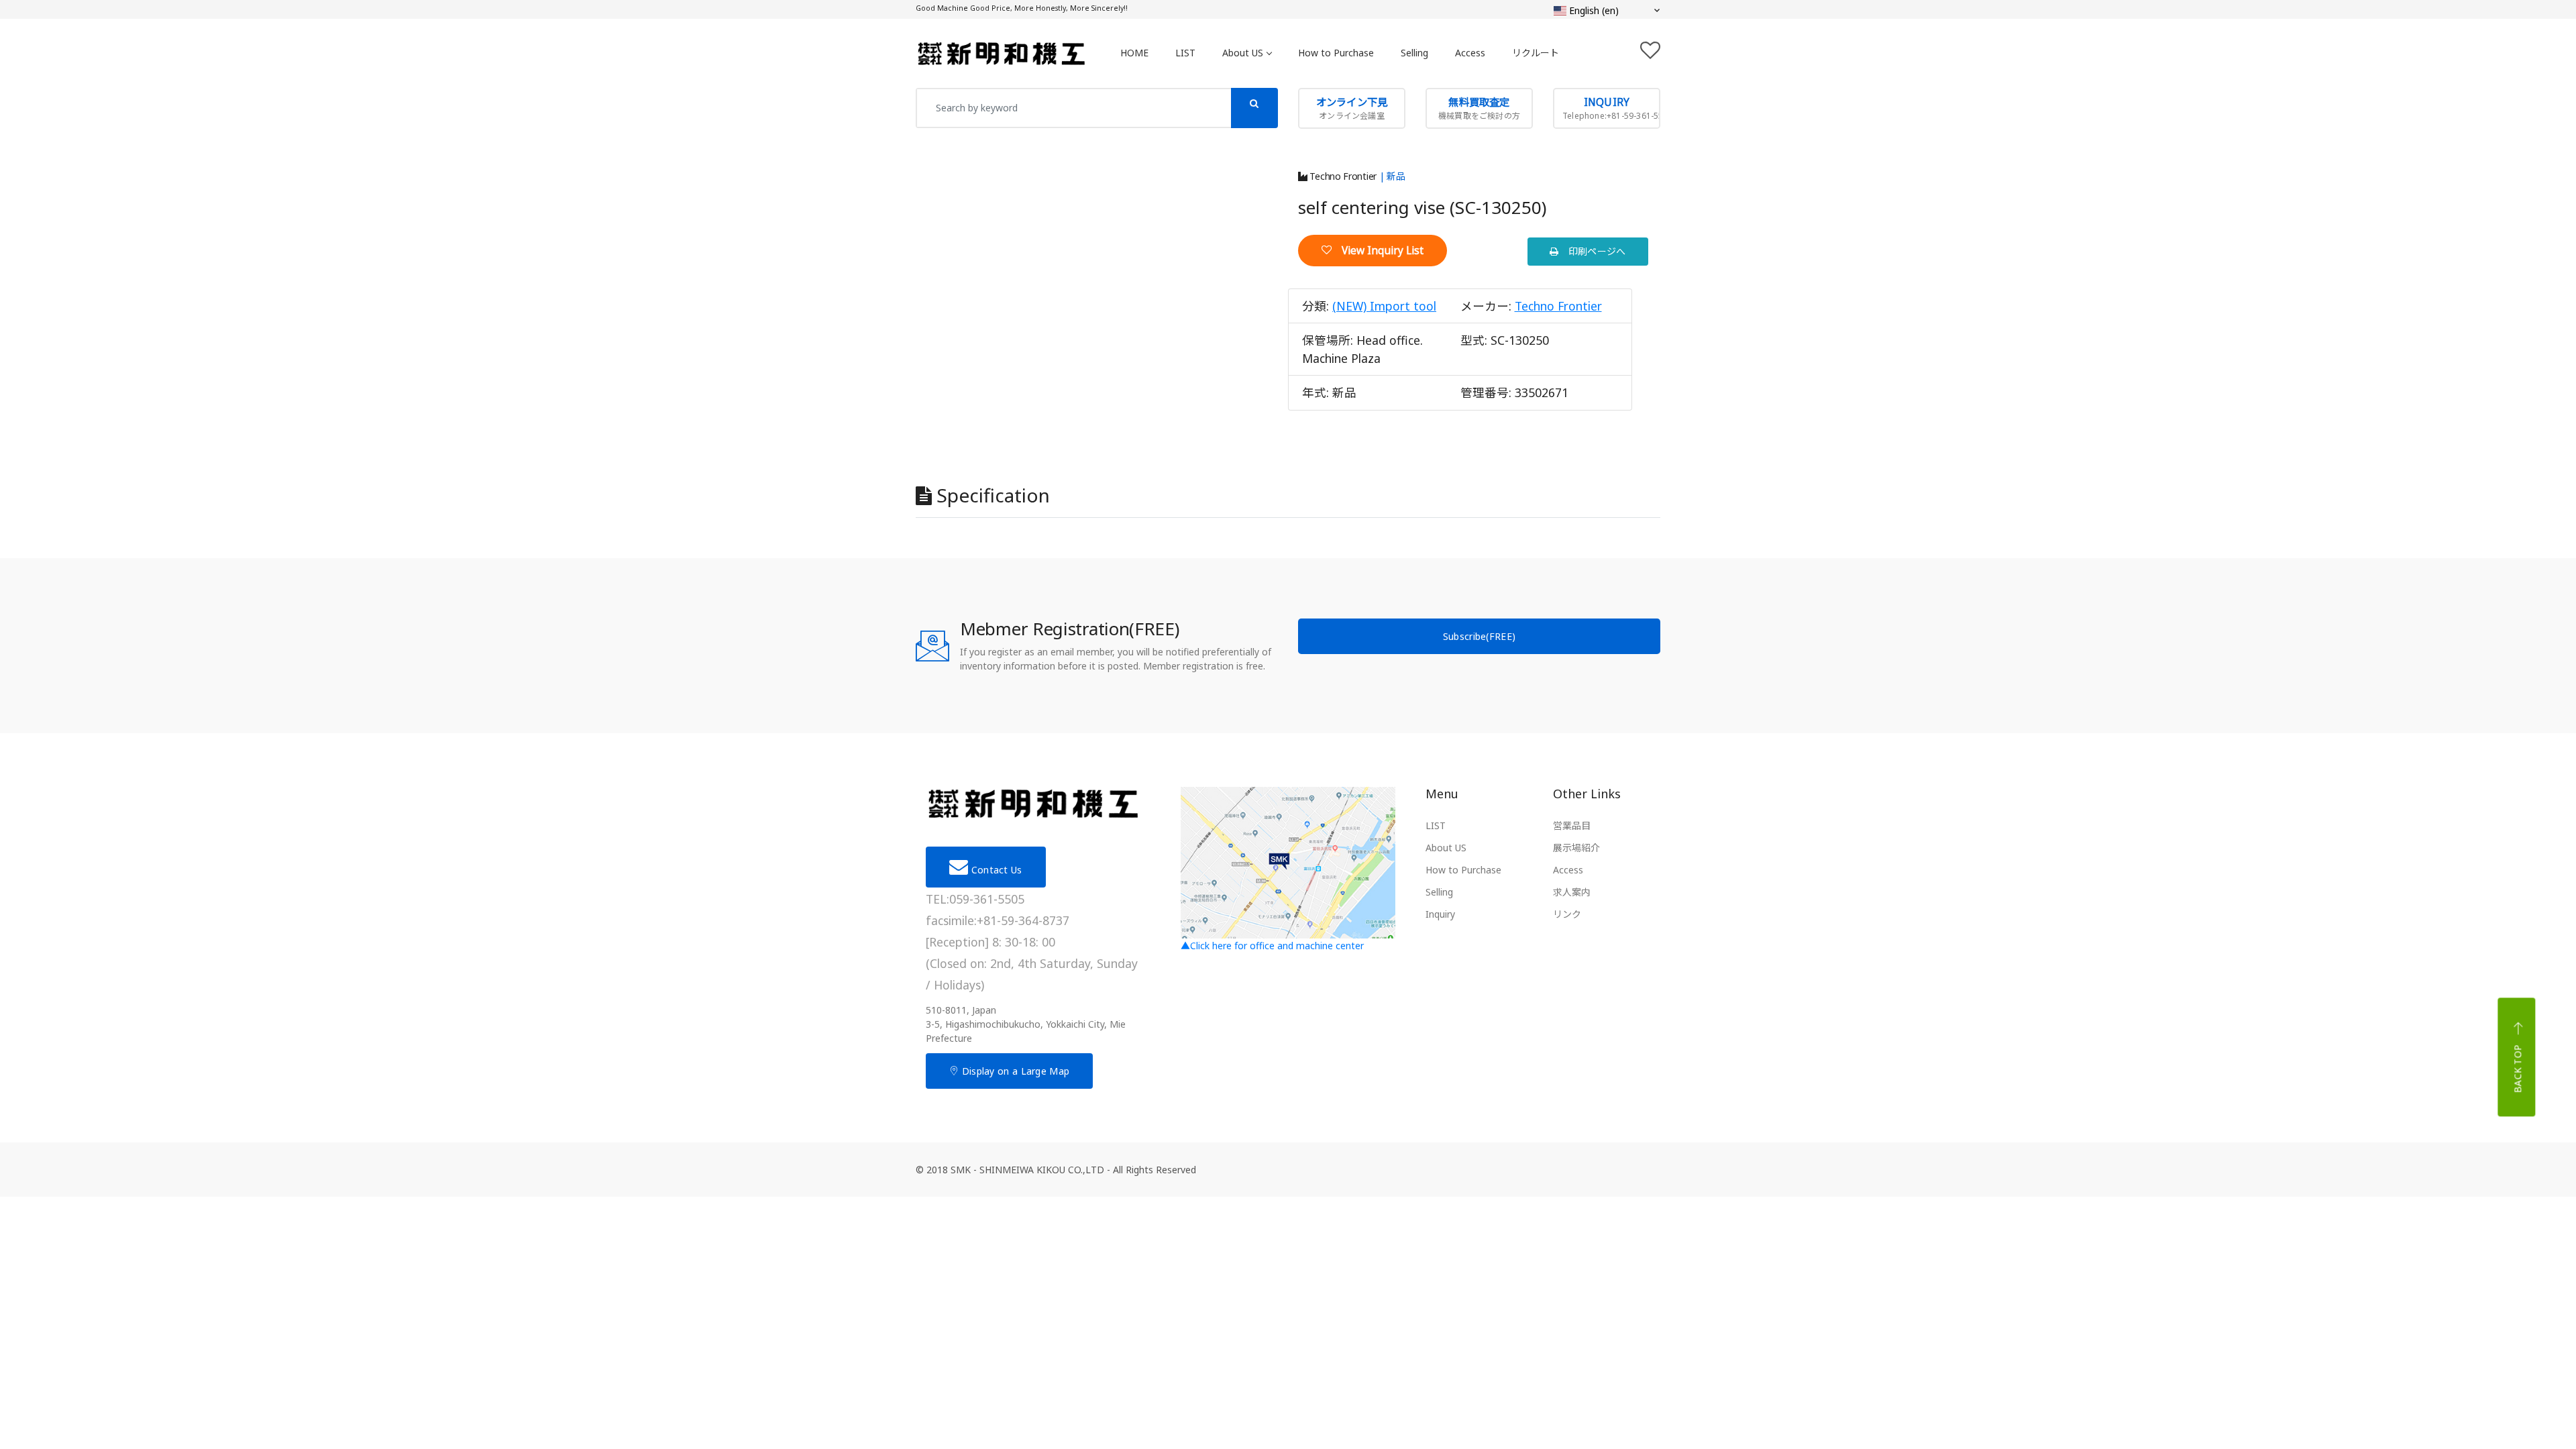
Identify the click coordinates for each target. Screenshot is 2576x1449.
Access (1470, 53)
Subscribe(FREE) (1480, 636)
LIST (1185, 53)
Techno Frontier (1342, 176)
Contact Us (995, 870)
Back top (2518, 1069)
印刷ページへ (1593, 251)
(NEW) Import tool (1384, 306)
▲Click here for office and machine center (1272, 946)
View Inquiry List (1378, 251)
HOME (1134, 53)
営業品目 (1572, 825)
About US (1243, 53)
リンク (1567, 914)
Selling (1414, 53)
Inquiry (1440, 914)
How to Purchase (1336, 53)
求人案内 (1572, 892)
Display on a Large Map (1014, 1071)
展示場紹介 (1576, 848)
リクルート (1536, 53)
